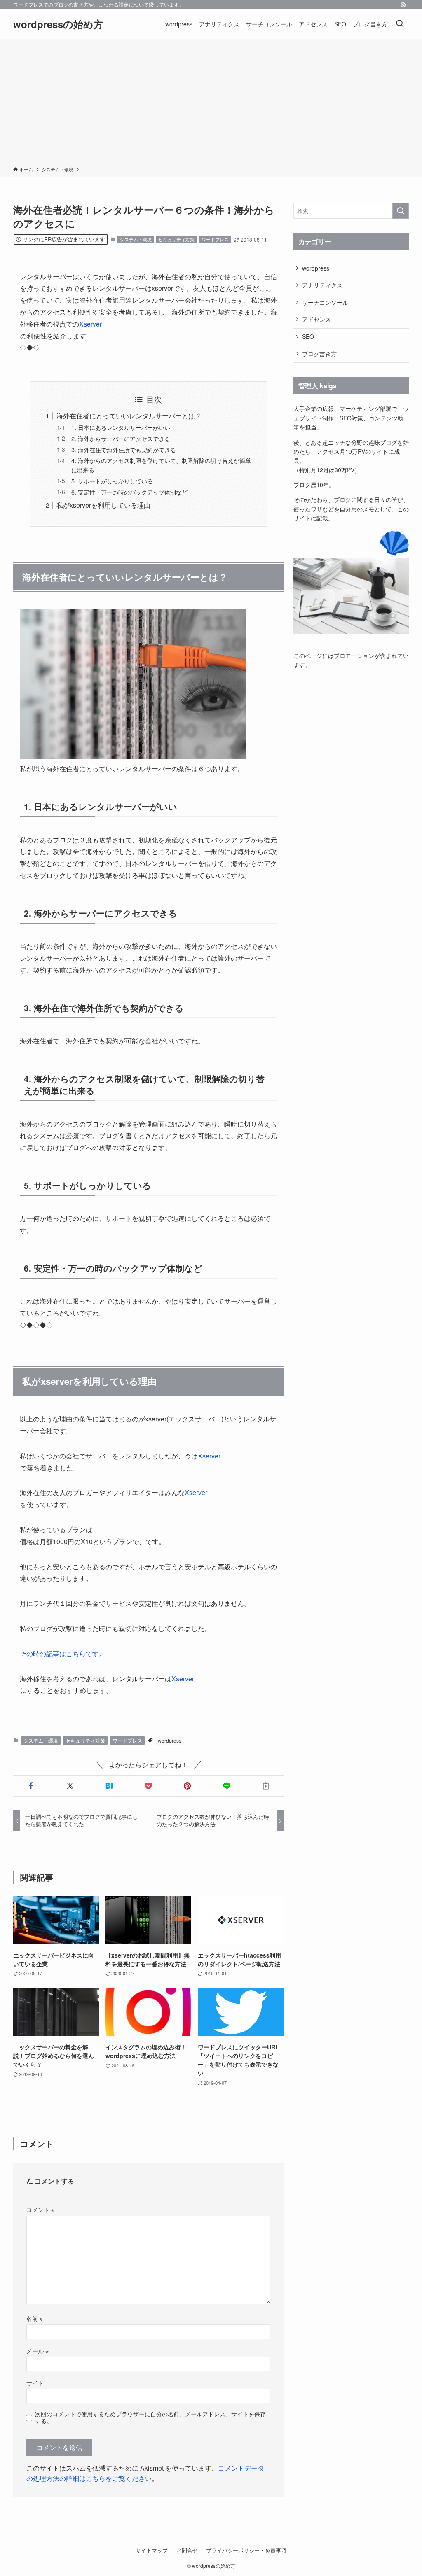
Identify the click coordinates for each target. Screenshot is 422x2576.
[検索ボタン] (400, 24)
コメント (40, 2209)
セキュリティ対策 (176, 239)
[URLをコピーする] (266, 1786)
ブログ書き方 (319, 354)
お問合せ (187, 2550)
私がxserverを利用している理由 (103, 505)
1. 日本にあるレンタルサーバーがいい (121, 427)
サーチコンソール (325, 302)
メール (38, 2351)
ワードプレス (215, 239)
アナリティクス (322, 285)
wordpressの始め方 (58, 24)
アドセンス (316, 319)
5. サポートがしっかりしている (112, 481)
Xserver (90, 324)
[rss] (403, 5)
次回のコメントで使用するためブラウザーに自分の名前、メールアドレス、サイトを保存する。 (150, 2417)
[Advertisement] (211, 104)
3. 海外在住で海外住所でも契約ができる (124, 449)
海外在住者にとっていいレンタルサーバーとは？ (129, 416)
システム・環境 (136, 239)
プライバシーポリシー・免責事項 (246, 2550)
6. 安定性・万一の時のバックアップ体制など (129, 492)
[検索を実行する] (401, 211)
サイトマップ (152, 2550)
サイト (35, 2383)
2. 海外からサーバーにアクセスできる (121, 438)
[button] (31, 1786)
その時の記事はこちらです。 (63, 1653)
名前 (35, 2318)
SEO (308, 336)
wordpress (170, 1740)
